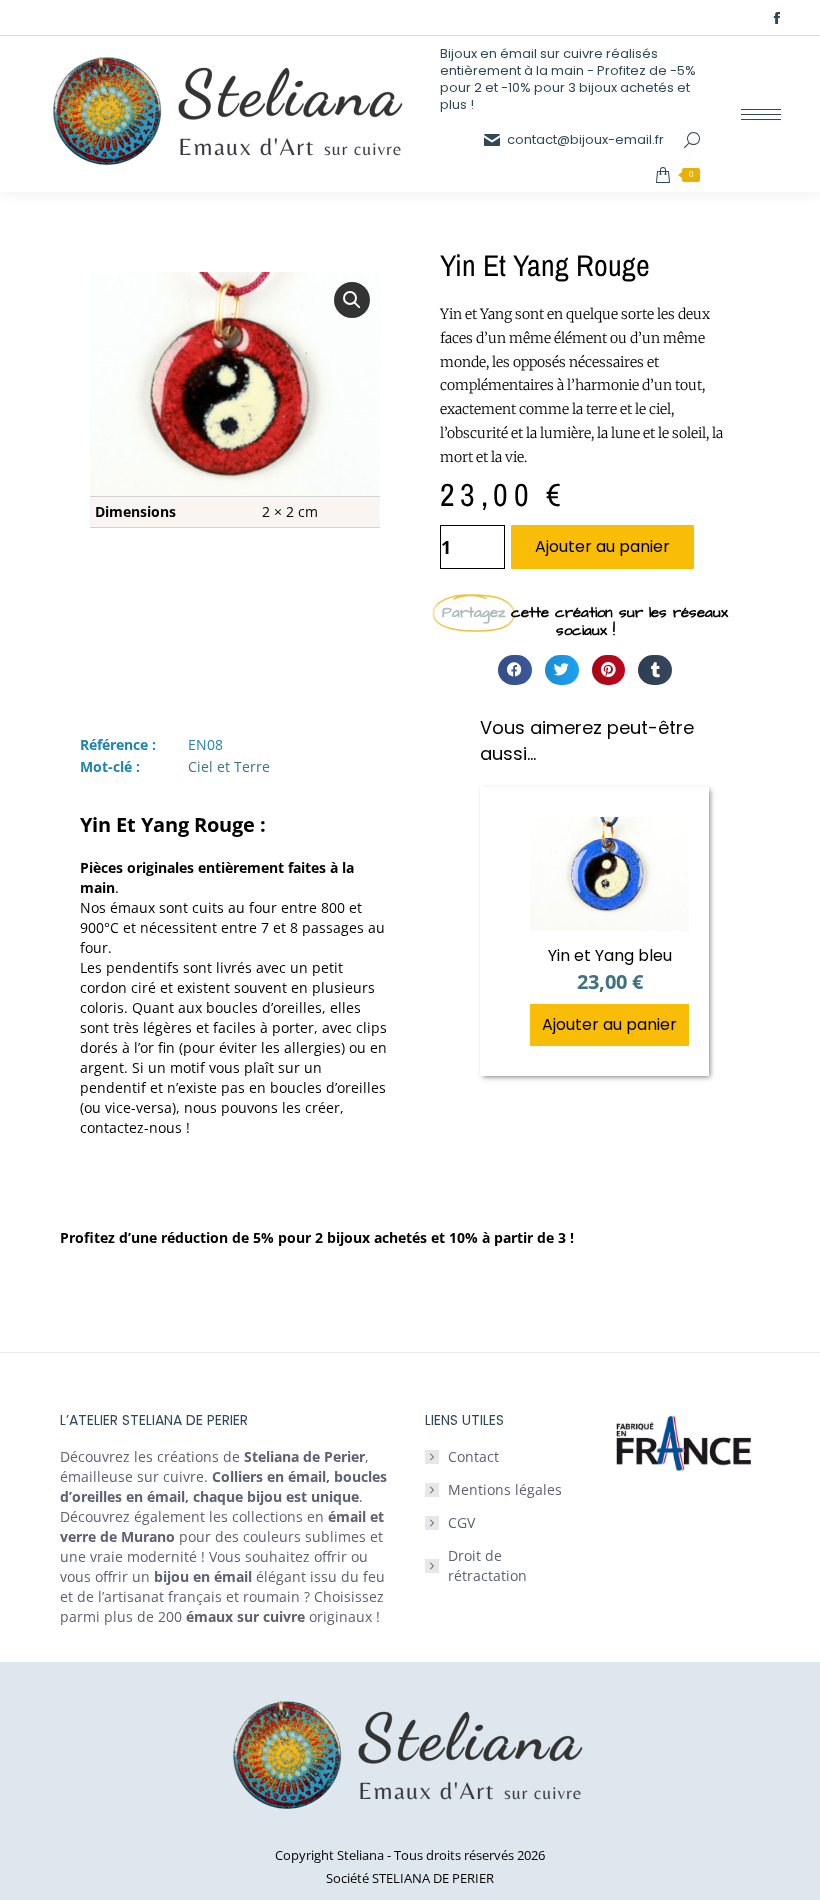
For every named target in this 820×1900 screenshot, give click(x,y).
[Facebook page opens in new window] (777, 18)
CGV (461, 1522)
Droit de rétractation (487, 1565)
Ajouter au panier (602, 546)
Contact (473, 1456)
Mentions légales (505, 1489)
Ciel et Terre (229, 766)
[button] (352, 300)
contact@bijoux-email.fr (585, 139)
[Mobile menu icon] (761, 114)
